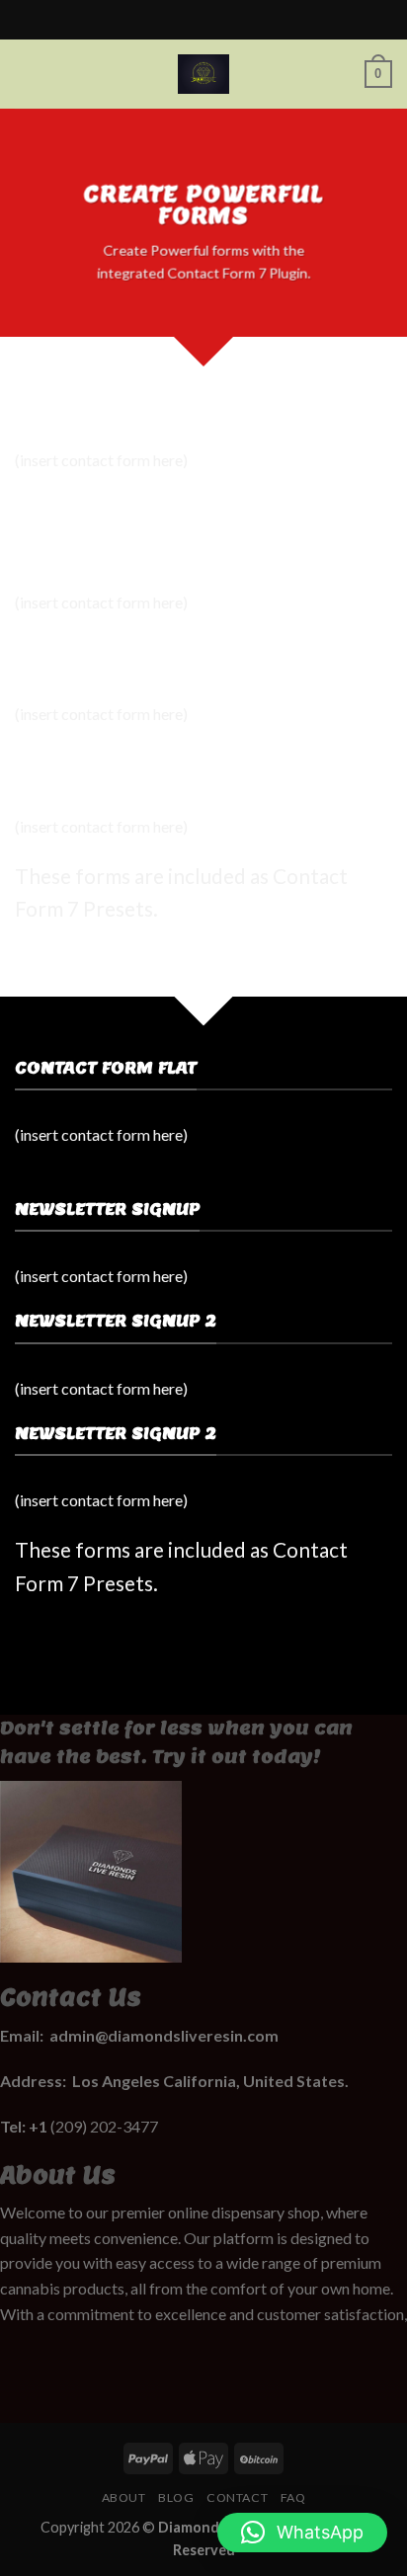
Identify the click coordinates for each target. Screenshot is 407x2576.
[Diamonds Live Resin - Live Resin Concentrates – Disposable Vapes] (203, 74)
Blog (176, 2497)
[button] (302, 2533)
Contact (237, 2497)
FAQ (293, 2497)
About (124, 2497)
